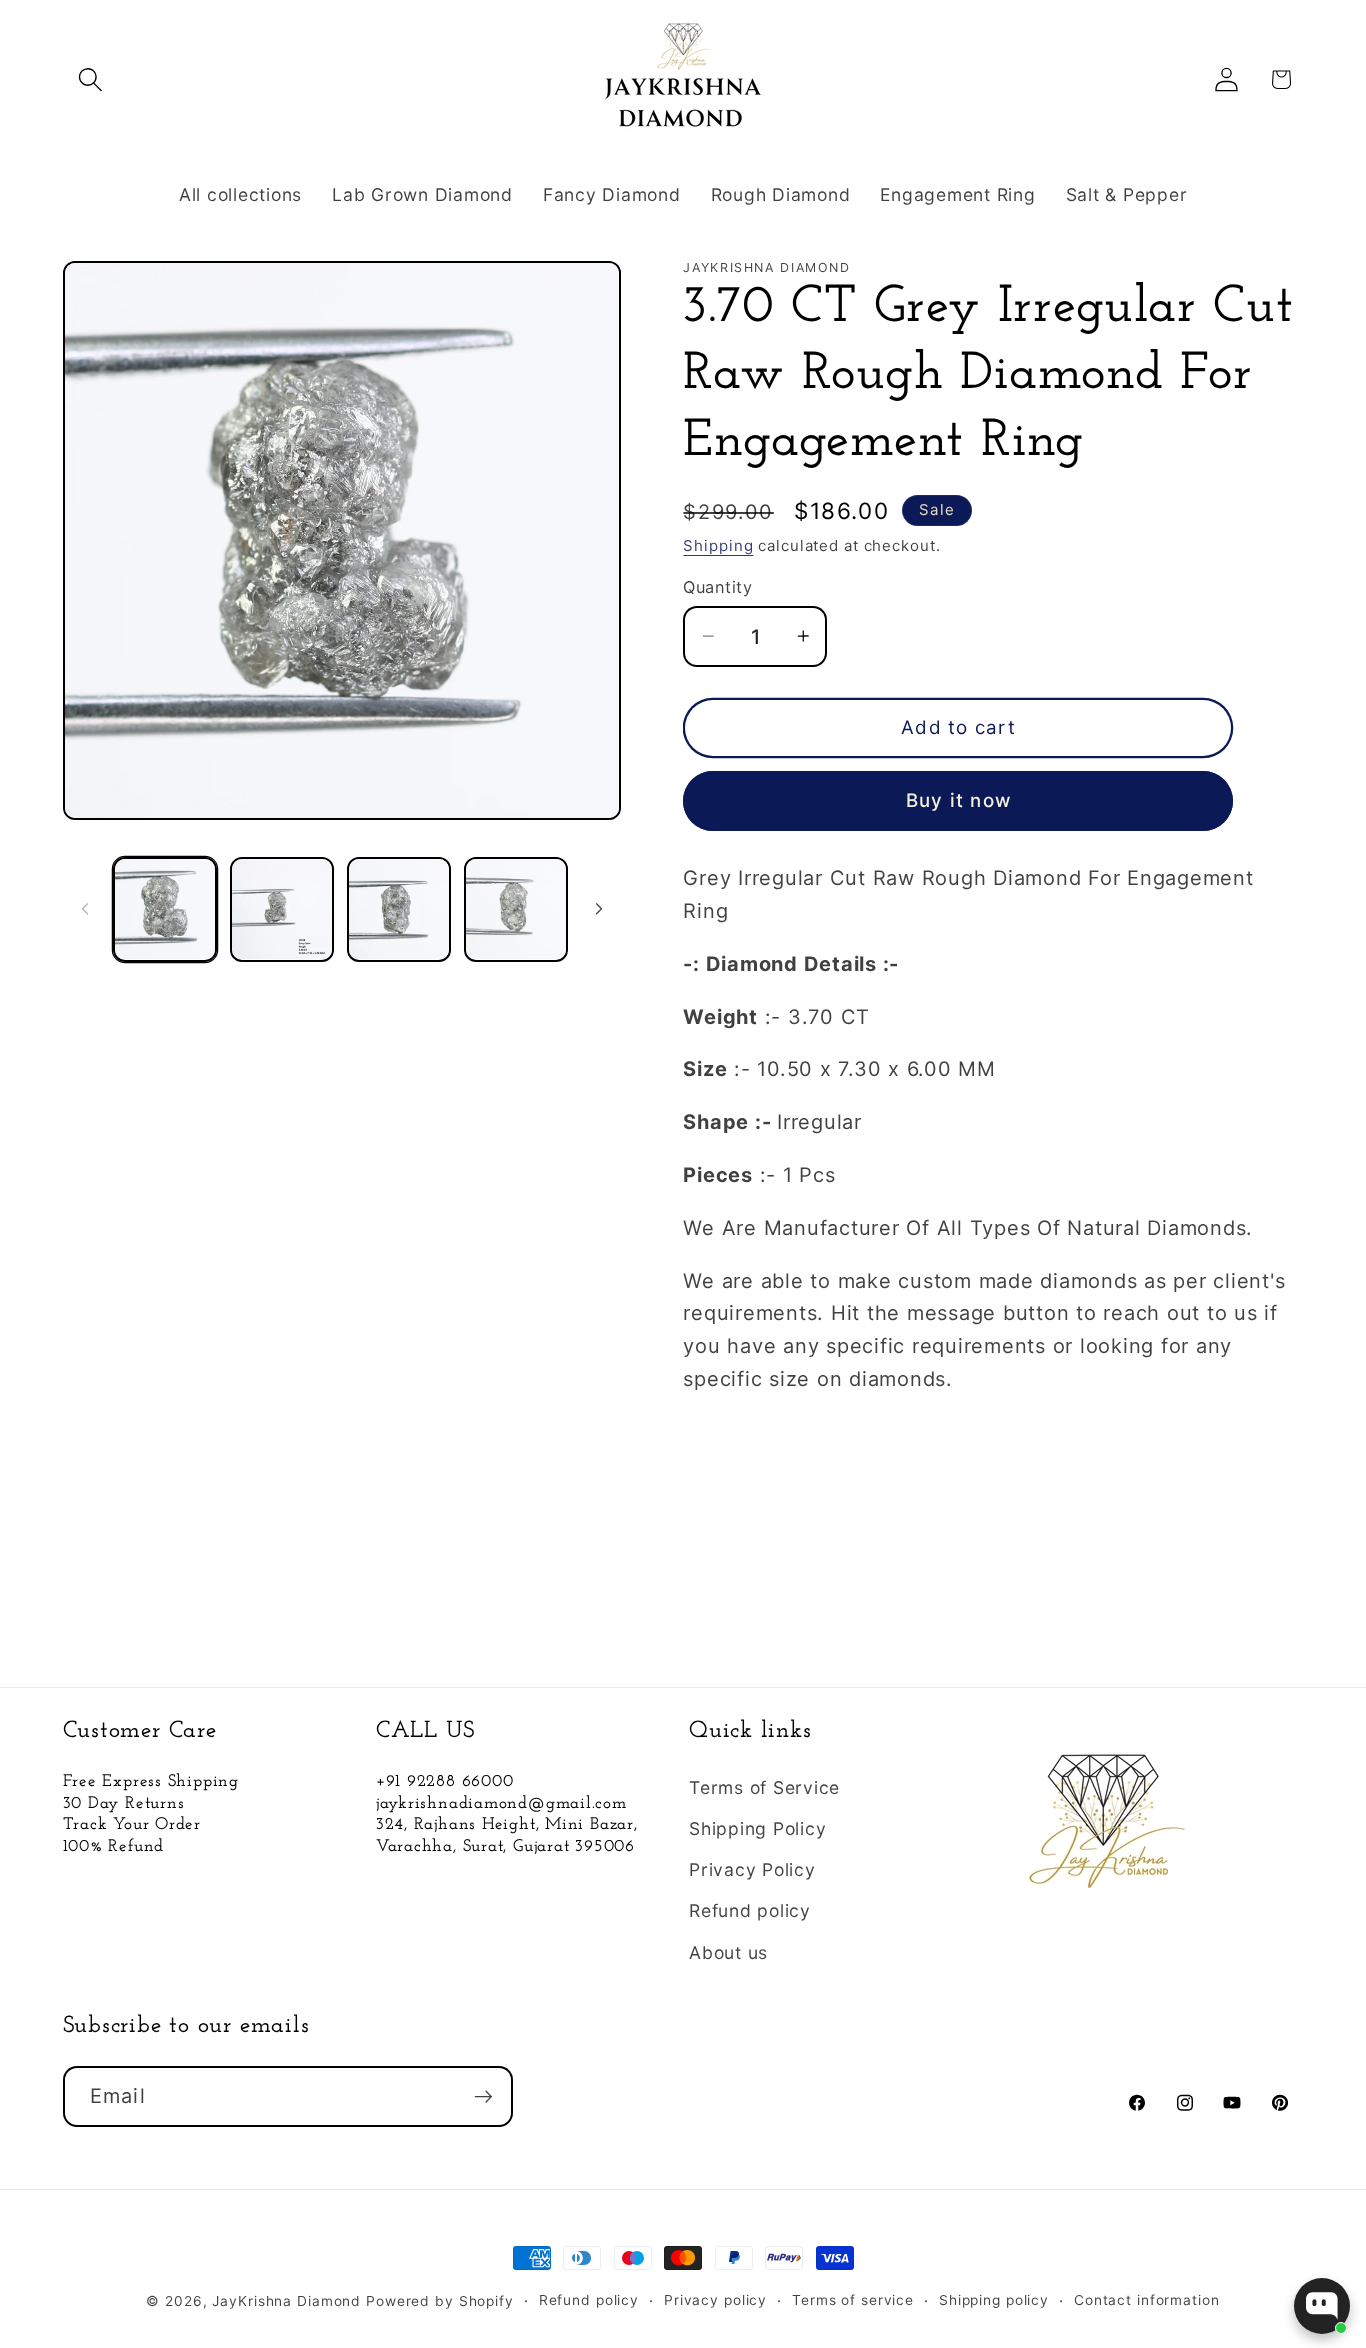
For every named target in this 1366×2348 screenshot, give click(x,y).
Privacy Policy (752, 1869)
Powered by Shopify (440, 2301)
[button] (90, 79)
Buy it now (959, 800)
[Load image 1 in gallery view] (165, 909)
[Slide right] (599, 909)
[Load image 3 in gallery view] (399, 909)
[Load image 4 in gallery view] (516, 909)
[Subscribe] (483, 2096)
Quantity (717, 587)
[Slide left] (85, 909)
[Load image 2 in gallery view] (282, 909)
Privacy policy (715, 2300)
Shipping (718, 545)
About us (728, 1952)
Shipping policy (994, 2300)
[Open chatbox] (1322, 2306)
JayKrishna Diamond (286, 2301)
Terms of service (853, 2300)
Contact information (1147, 2300)
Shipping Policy (757, 1828)
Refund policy (750, 1910)
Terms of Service (764, 1787)
